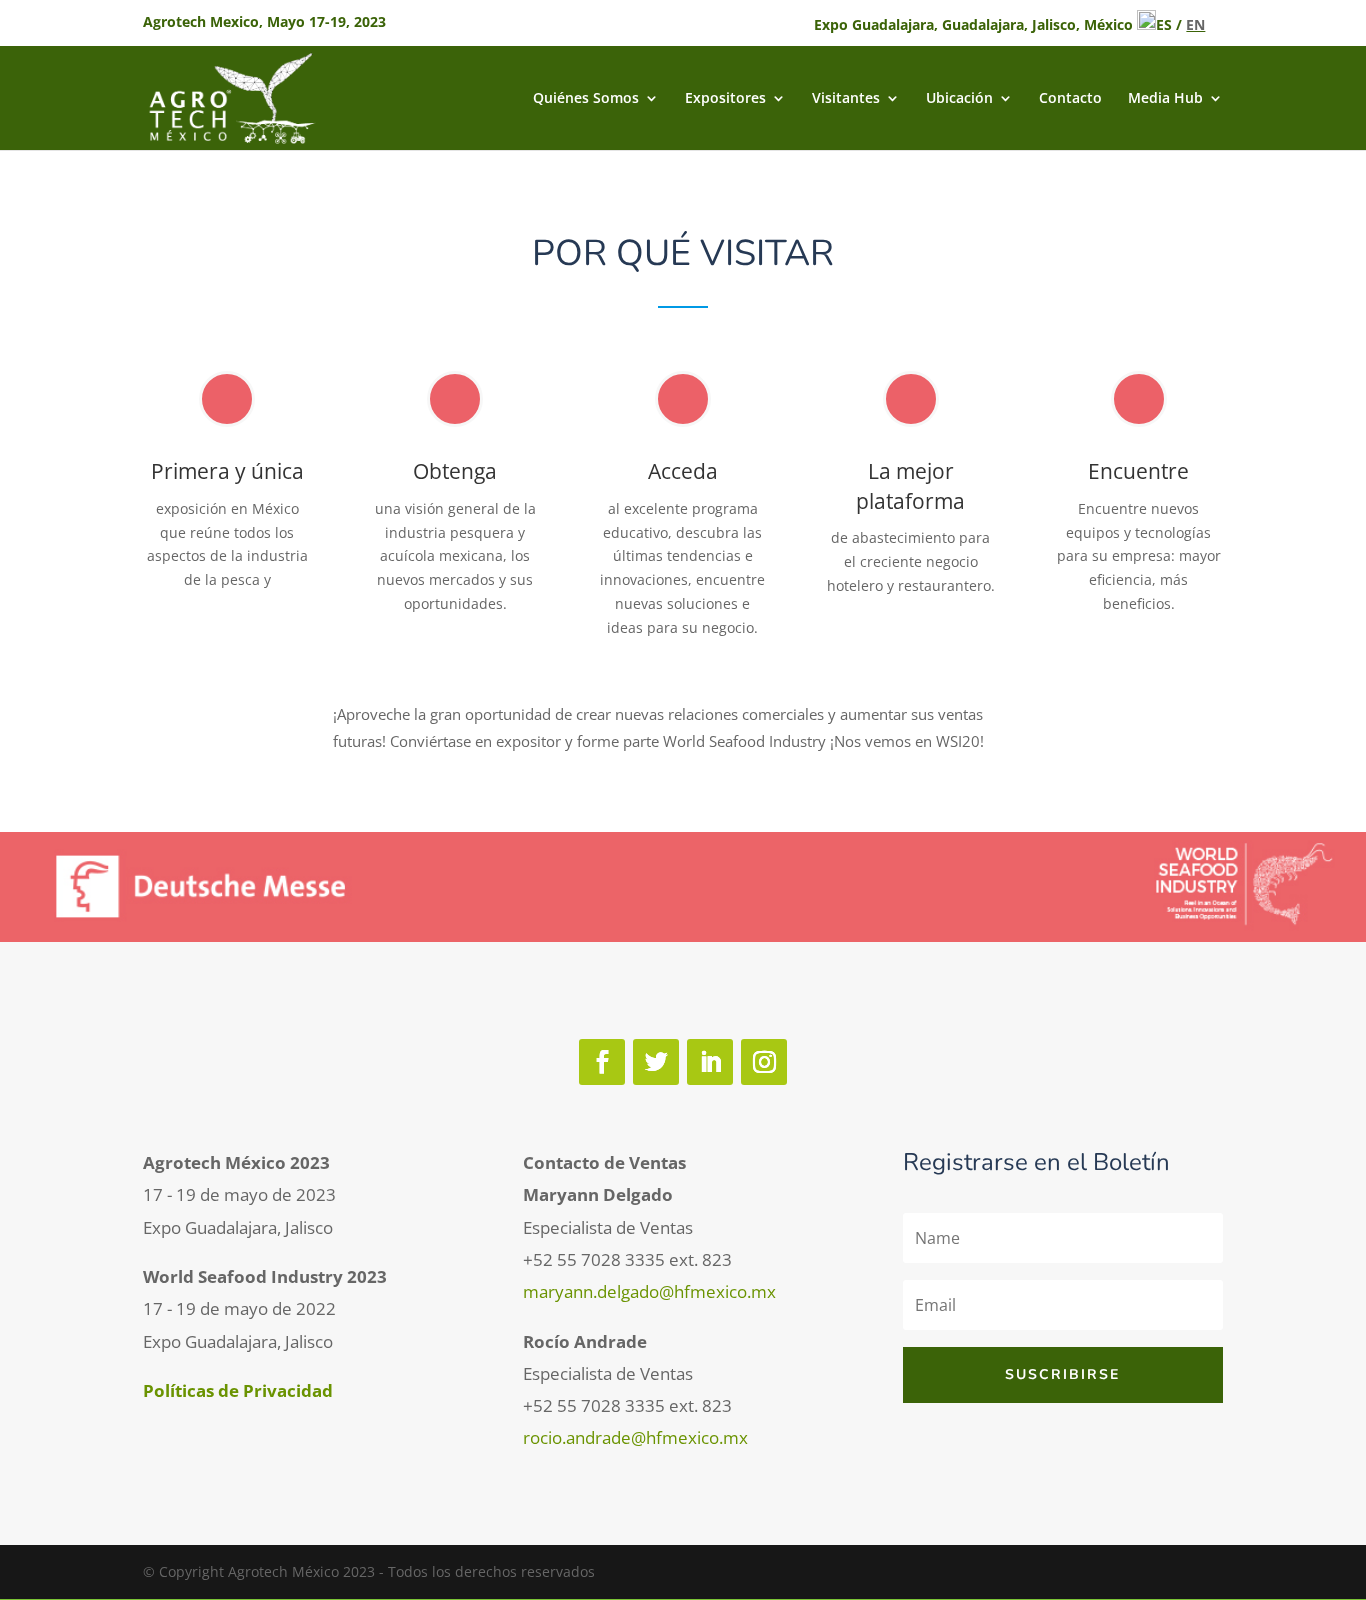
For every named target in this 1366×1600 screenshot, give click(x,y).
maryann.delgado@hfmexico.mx (649, 1291)
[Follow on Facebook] (602, 1062)
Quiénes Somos (586, 99)
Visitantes (846, 99)
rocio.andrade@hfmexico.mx (635, 1437)
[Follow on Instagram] (764, 1062)
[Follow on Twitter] (656, 1062)
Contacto (1070, 99)
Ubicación (959, 99)
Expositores (725, 99)
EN (1195, 24)
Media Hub (1165, 99)
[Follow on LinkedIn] (710, 1062)
